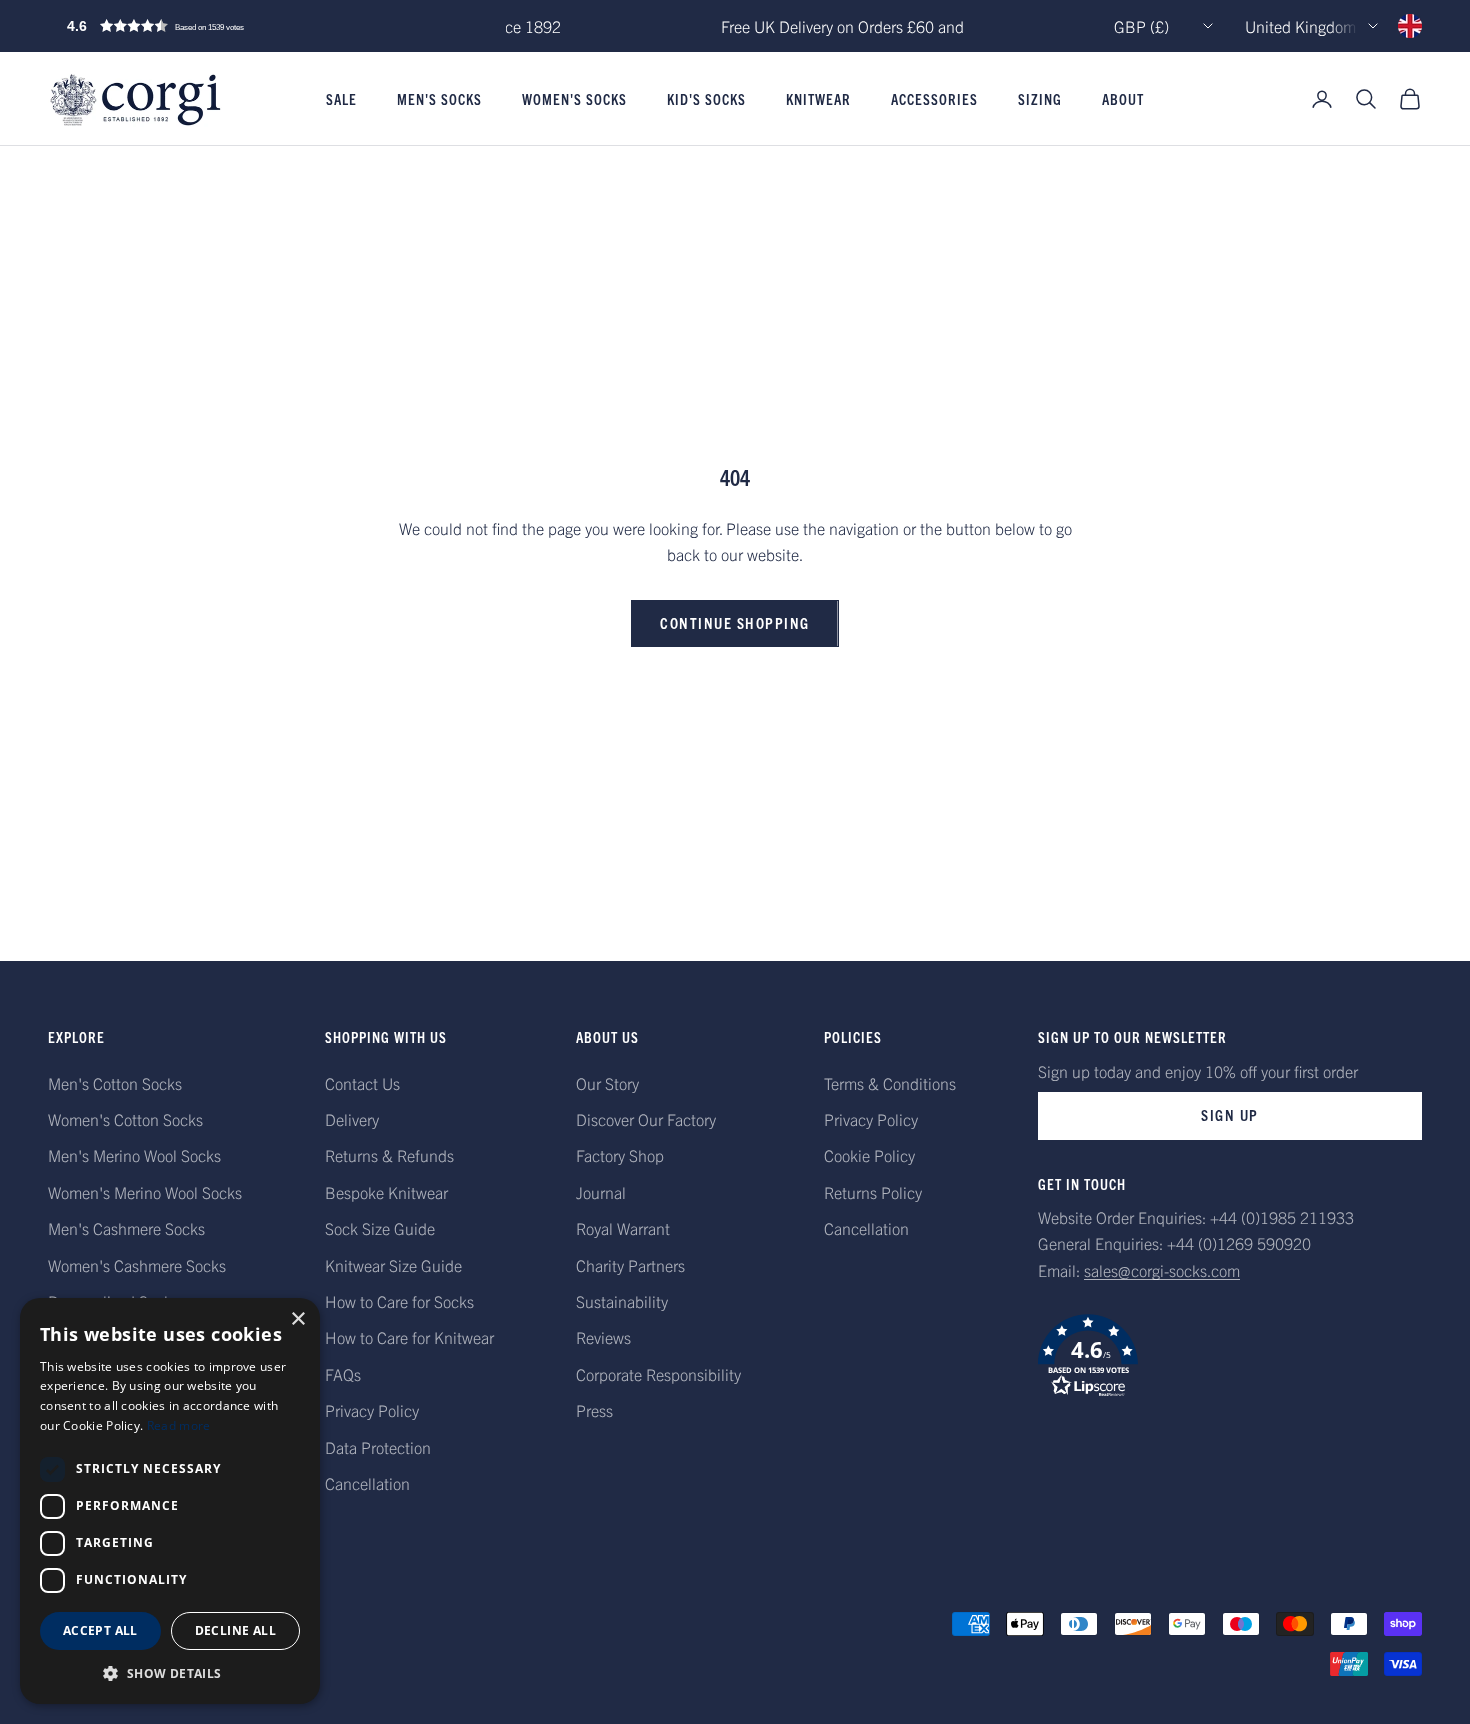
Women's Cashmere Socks (137, 1265)
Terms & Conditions (890, 1083)
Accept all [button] (100, 1630)
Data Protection (378, 1447)
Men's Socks (439, 99)
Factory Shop (620, 1155)
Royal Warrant (623, 1228)
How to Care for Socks (399, 1301)
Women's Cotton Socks (125, 1119)
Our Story (607, 1083)
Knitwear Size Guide (393, 1265)
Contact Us (362, 1083)
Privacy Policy (372, 1410)
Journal (601, 1192)
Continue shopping (735, 622)
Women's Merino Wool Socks (145, 1192)
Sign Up (1230, 1114)
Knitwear (818, 99)
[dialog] (170, 1501)
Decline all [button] (235, 1630)
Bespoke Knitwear (386, 1192)
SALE (341, 99)
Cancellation (367, 1483)
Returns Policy (873, 1192)
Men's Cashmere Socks (126, 1228)
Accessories (934, 99)
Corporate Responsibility (658, 1374)
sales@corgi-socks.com (1162, 1270)
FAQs (343, 1374)
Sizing (1040, 99)
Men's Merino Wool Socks (134, 1155)
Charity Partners (630, 1265)
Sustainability (622, 1301)
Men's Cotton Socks (115, 1083)
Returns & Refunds (389, 1155)
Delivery (352, 1119)
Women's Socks (574, 99)
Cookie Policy (869, 1155)
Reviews (603, 1337)
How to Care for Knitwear (409, 1337)
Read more (179, 1425)
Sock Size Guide (380, 1228)
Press (594, 1410)
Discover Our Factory (646, 1119)
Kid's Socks (706, 99)
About (1123, 99)
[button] (198, 26)
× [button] (297, 1319)
